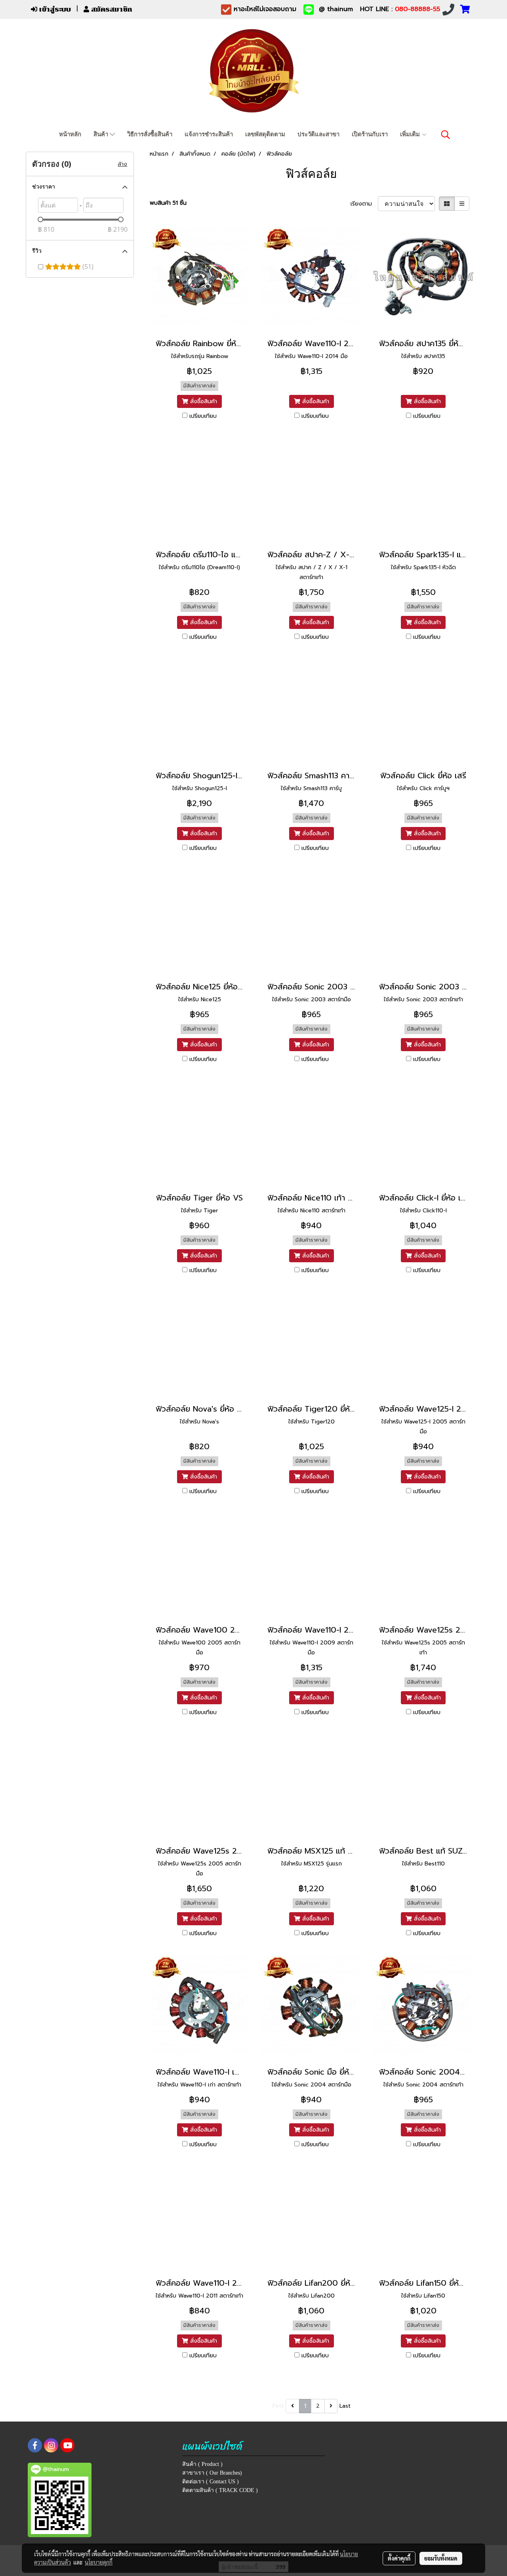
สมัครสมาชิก (111, 9)
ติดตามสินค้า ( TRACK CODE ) (220, 2490)
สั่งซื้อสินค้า (203, 401)
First (278, 2406)
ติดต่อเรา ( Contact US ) (211, 2482)
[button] (446, 135)
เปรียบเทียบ (203, 416)
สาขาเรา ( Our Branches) (212, 2473)
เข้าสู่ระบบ (54, 9)
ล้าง (122, 164)
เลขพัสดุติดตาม (265, 134)
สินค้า (102, 134)
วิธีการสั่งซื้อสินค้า (150, 134)
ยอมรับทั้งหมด (441, 2558)
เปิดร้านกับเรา (370, 134)
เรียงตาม (364, 204)
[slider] (40, 219)
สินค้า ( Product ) (202, 2464)
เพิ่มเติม (411, 134)
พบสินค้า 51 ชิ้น (168, 203)
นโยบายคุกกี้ (99, 2562)
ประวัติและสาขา (318, 134)
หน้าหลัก (70, 134)
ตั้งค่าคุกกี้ (399, 2558)
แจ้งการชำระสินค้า (209, 134)
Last (345, 2406)
